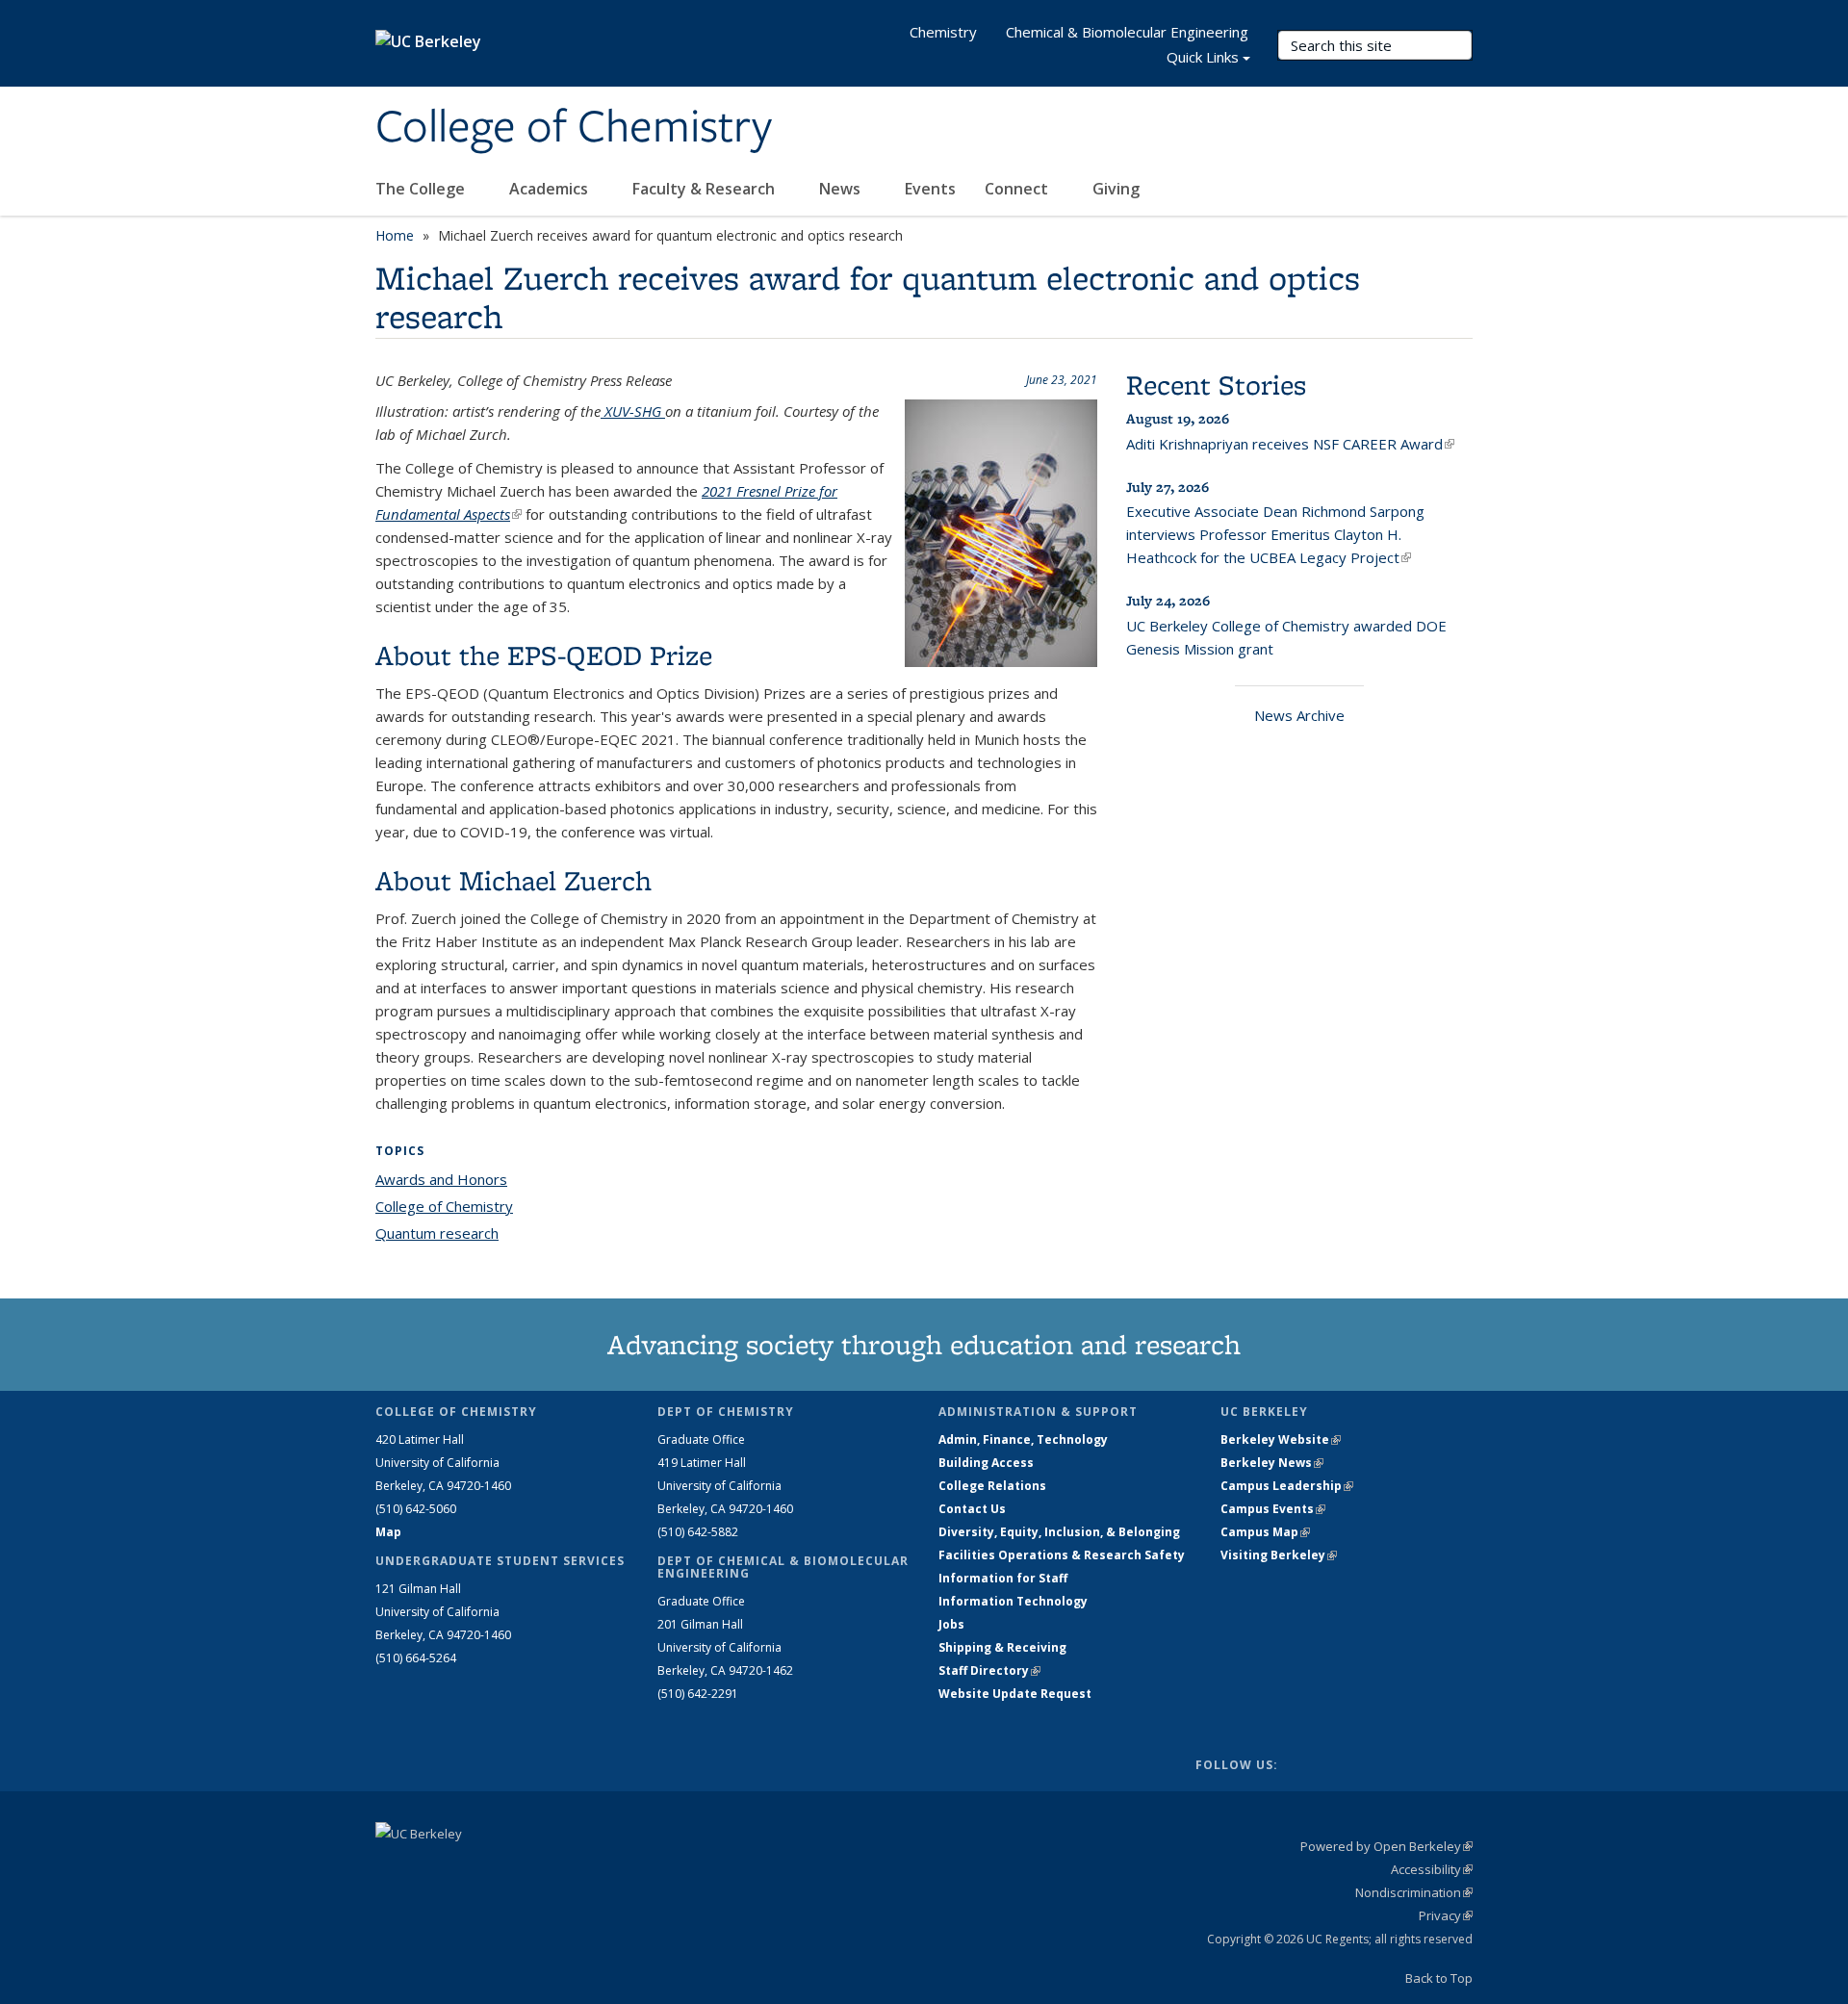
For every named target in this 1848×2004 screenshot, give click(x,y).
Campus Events (1273, 1509)
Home (395, 235)
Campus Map (1265, 1532)
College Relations (992, 1486)
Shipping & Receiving (1002, 1647)
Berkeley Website (1281, 1439)
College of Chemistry (574, 128)
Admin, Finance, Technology (1023, 1439)
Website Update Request (1015, 1694)
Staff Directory (989, 1670)
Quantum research (437, 1233)
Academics (551, 189)
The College (422, 189)
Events (930, 189)
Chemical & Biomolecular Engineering (1127, 32)
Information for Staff (1003, 1578)
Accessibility (1432, 1869)
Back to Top (1439, 1978)
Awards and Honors (441, 1179)
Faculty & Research (706, 189)
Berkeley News (1272, 1463)
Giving (1116, 189)
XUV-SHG (633, 411)
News (842, 189)
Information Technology (1013, 1601)
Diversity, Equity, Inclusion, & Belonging (1059, 1532)
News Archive (1299, 715)
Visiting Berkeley (1279, 1555)
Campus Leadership (1287, 1486)
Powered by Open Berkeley (1386, 1846)
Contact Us (972, 1509)
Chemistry (943, 32)
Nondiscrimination (1414, 1892)
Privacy (1446, 1915)
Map (388, 1532)
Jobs (951, 1624)
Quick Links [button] (1203, 57)
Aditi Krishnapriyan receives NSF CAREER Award (1290, 444)
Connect (1018, 189)
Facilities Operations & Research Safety (1062, 1555)
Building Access (986, 1463)
